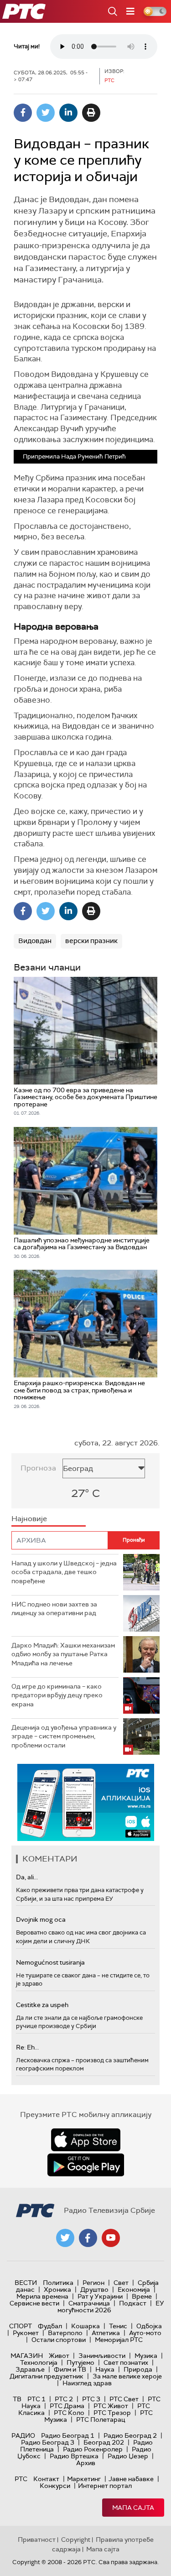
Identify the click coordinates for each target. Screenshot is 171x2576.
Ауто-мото (145, 2333)
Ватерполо (65, 2333)
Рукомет (26, 2333)
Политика (58, 2283)
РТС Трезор (112, 2413)
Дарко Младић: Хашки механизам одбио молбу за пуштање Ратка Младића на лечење (63, 1654)
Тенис (118, 2326)
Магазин (27, 2356)
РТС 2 (64, 2399)
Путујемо (80, 2362)
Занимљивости (102, 2356)
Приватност (37, 2539)
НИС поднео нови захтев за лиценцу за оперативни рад (54, 1609)
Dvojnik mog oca (41, 1919)
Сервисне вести (34, 2303)
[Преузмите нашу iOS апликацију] (86, 2140)
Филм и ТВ (70, 2369)
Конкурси (55, 2486)
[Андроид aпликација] (86, 1802)
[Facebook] (23, 113)
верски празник (91, 941)
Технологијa (39, 2362)
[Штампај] (91, 113)
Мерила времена (42, 2296)
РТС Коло (69, 2413)
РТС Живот (111, 2406)
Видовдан (35, 941)
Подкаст (133, 2303)
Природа (138, 2369)
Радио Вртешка (74, 2456)
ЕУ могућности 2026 (111, 2307)
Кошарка (85, 2326)
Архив (86, 2463)
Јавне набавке (131, 2479)
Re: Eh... (27, 2047)
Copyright (76, 2539)
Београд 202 (104, 2442)
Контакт (46, 2479)
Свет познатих (126, 2362)
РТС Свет (124, 2399)
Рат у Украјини (100, 2296)
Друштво (94, 2289)
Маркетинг (84, 2479)
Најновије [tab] (29, 1519)
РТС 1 (36, 2399)
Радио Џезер (128, 2456)
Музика (146, 2356)
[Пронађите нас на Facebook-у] (88, 2238)
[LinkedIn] (68, 113)
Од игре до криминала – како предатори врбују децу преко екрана (57, 1695)
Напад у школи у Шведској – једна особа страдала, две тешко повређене (64, 1572)
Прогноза (38, 1468)
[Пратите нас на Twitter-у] (65, 2238)
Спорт (21, 2326)
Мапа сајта (133, 2508)
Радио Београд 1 (68, 2435)
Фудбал (50, 2326)
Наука (105, 2369)
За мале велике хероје (127, 2376)
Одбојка (149, 2326)
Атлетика (106, 2333)
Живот (59, 2356)
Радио (23, 2435)
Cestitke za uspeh (42, 2005)
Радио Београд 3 (48, 2442)
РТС (21, 2479)
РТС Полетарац (101, 2420)
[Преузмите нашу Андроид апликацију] (86, 2165)
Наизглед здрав (87, 2383)
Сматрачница (89, 2303)
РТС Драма (67, 2406)
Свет (121, 2283)
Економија (134, 2289)
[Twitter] (46, 113)
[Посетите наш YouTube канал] (111, 2238)
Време (142, 2296)
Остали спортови (59, 2340)
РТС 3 (91, 2399)
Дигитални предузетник (47, 2376)
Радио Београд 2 (130, 2435)
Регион (93, 2283)
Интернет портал (105, 2486)
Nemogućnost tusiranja (50, 1962)
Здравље (30, 2369)
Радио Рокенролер (93, 2449)
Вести (26, 2283)
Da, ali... (27, 1877)
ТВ (17, 2399)
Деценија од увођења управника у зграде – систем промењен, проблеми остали (64, 1736)
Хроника (57, 2289)
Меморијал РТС (119, 2340)
